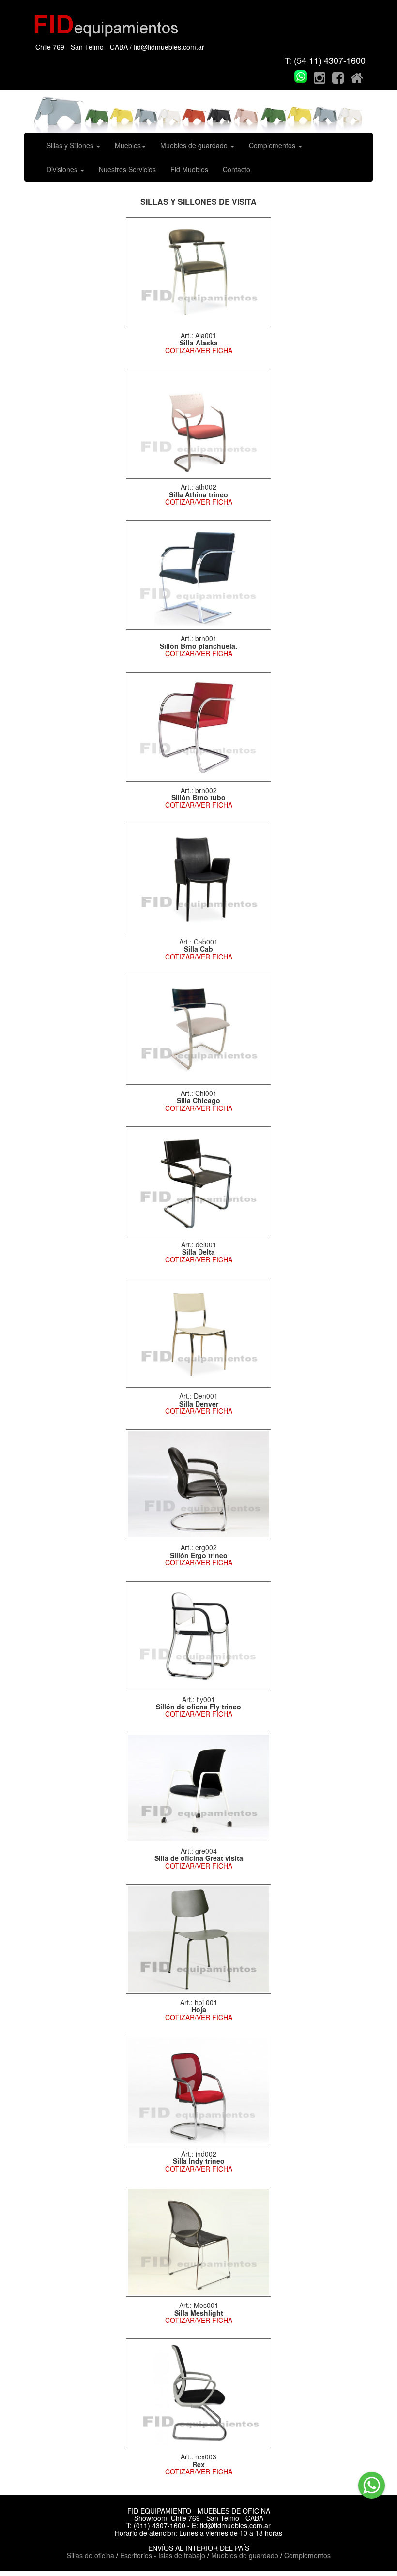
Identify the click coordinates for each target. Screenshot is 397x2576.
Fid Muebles (189, 169)
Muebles (128, 145)
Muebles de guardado (195, 145)
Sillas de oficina (92, 2555)
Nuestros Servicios (127, 169)
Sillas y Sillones (71, 145)
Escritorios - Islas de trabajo (163, 2555)
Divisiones (63, 169)
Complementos (273, 145)
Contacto (237, 169)
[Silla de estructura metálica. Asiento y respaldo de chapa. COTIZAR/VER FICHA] (198, 1938)
